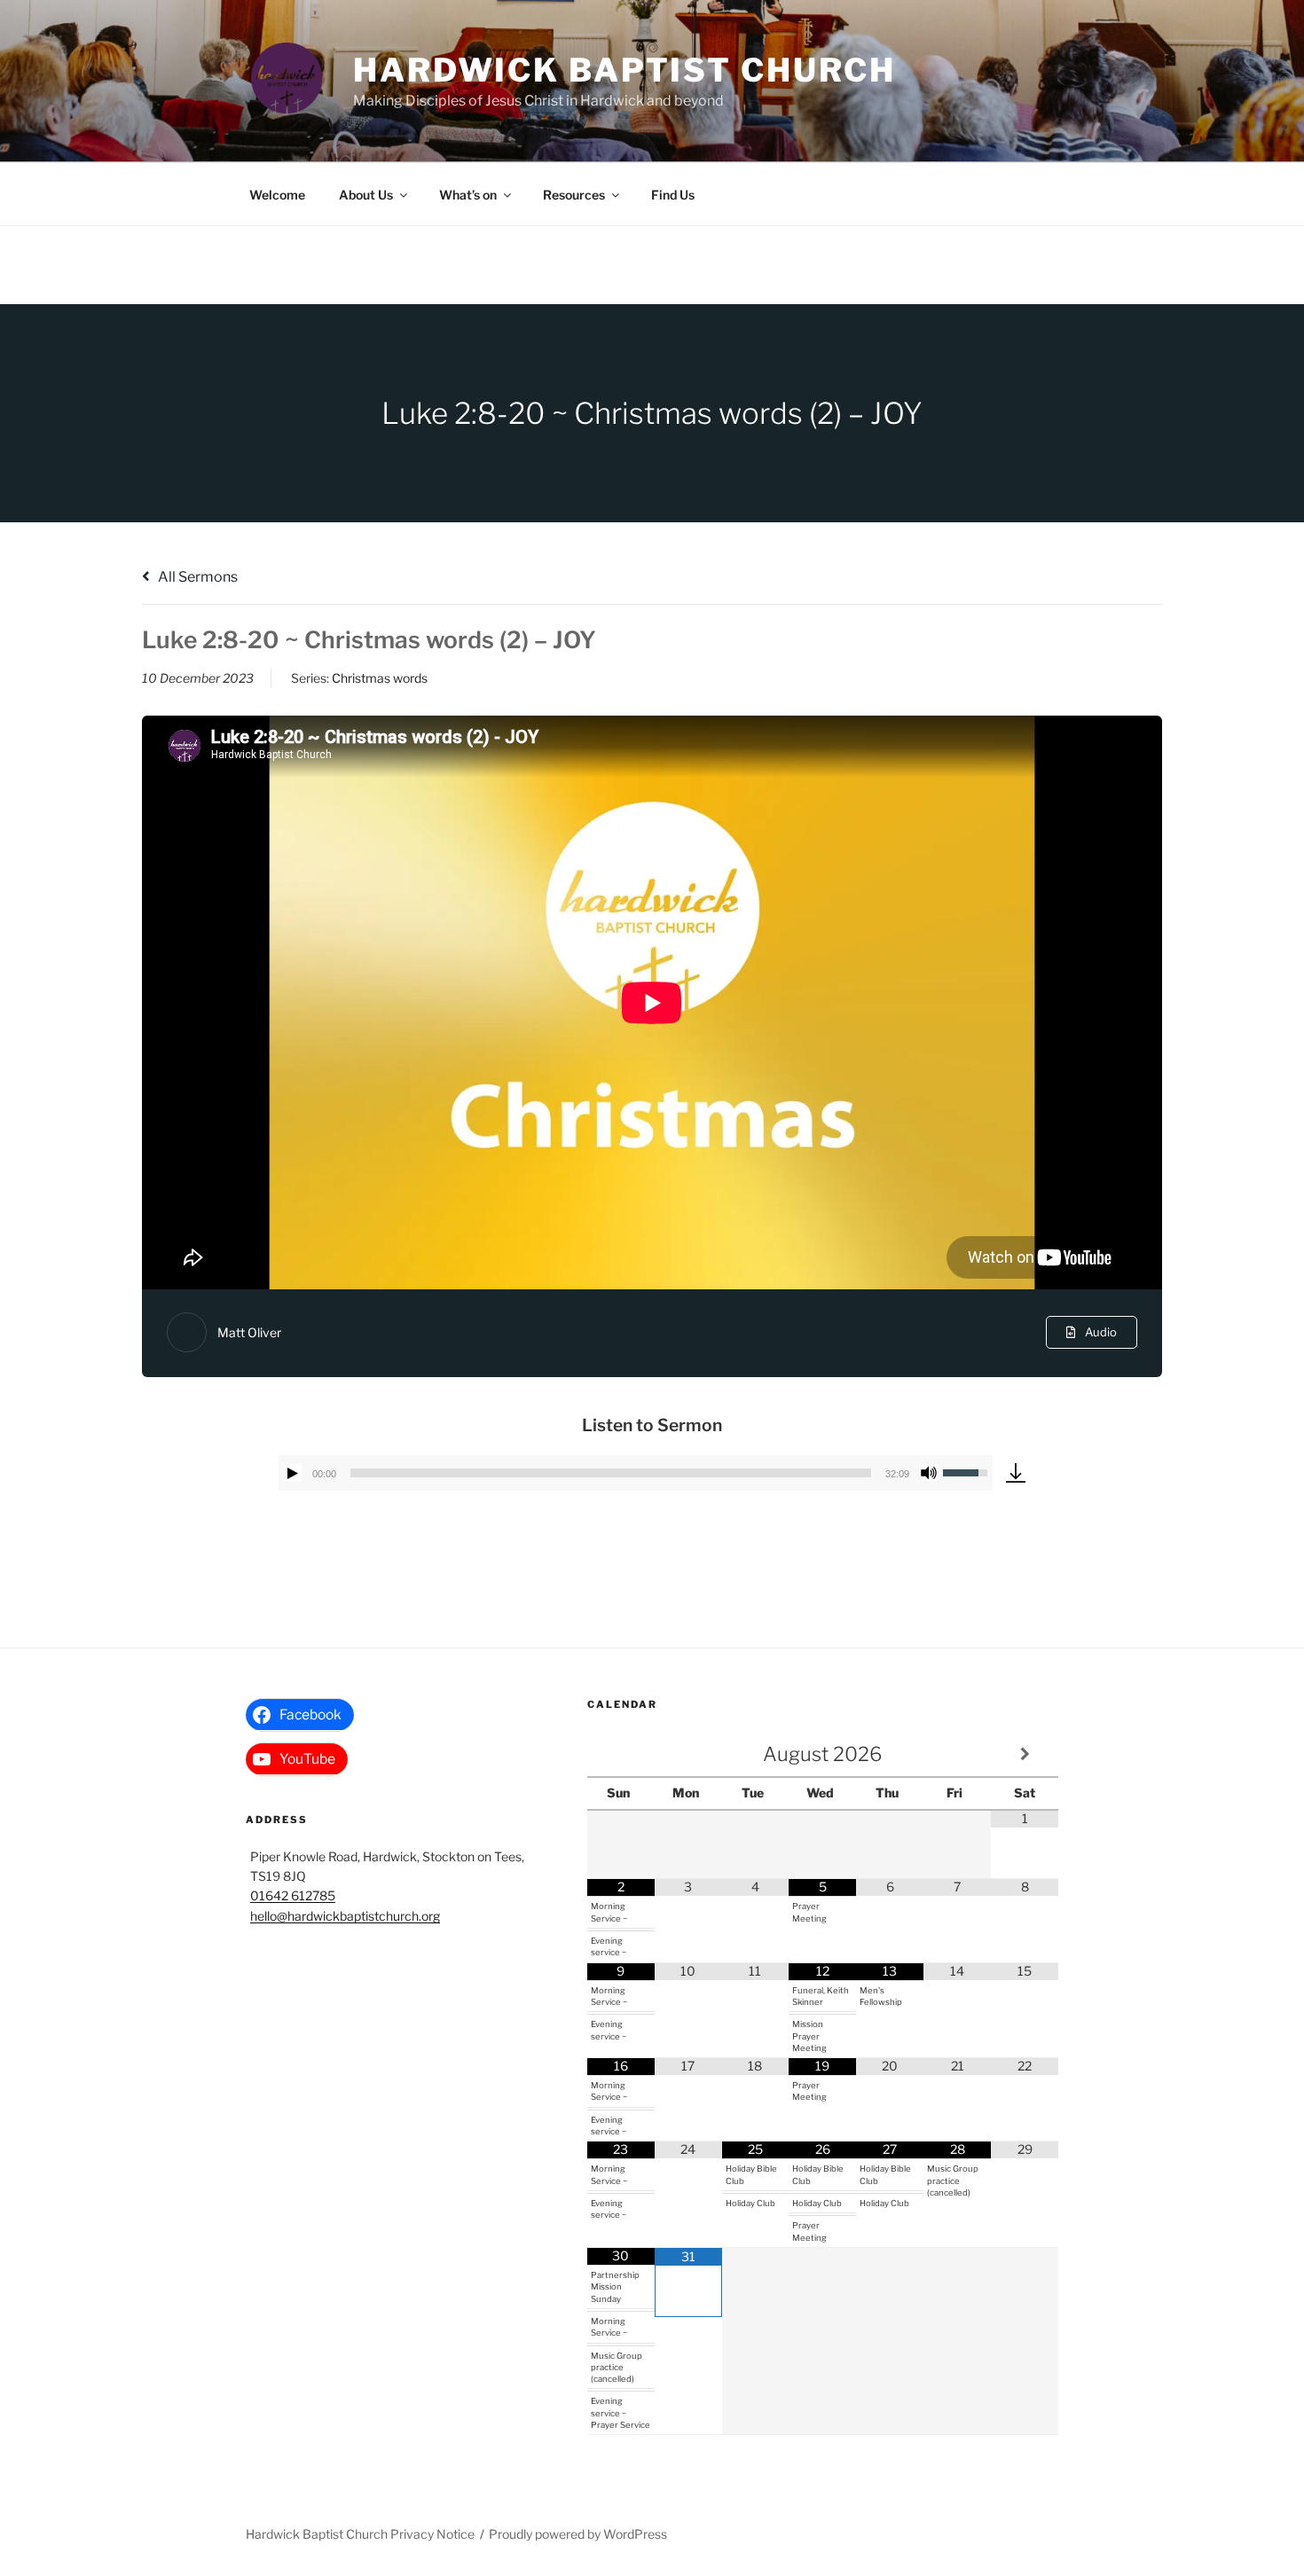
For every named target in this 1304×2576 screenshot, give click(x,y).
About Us (366, 195)
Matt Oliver (249, 1332)
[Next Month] (1025, 1754)
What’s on (468, 195)
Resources (574, 195)
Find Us (673, 195)
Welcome (277, 195)
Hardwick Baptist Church (625, 70)
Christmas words (380, 678)
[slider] (611, 1473)
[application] (636, 1473)
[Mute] (929, 1473)
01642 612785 (293, 1895)
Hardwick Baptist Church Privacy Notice (360, 2534)
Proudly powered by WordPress (578, 2534)
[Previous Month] (621, 1754)
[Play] (293, 1473)
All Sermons (196, 577)
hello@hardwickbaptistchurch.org (345, 1916)
